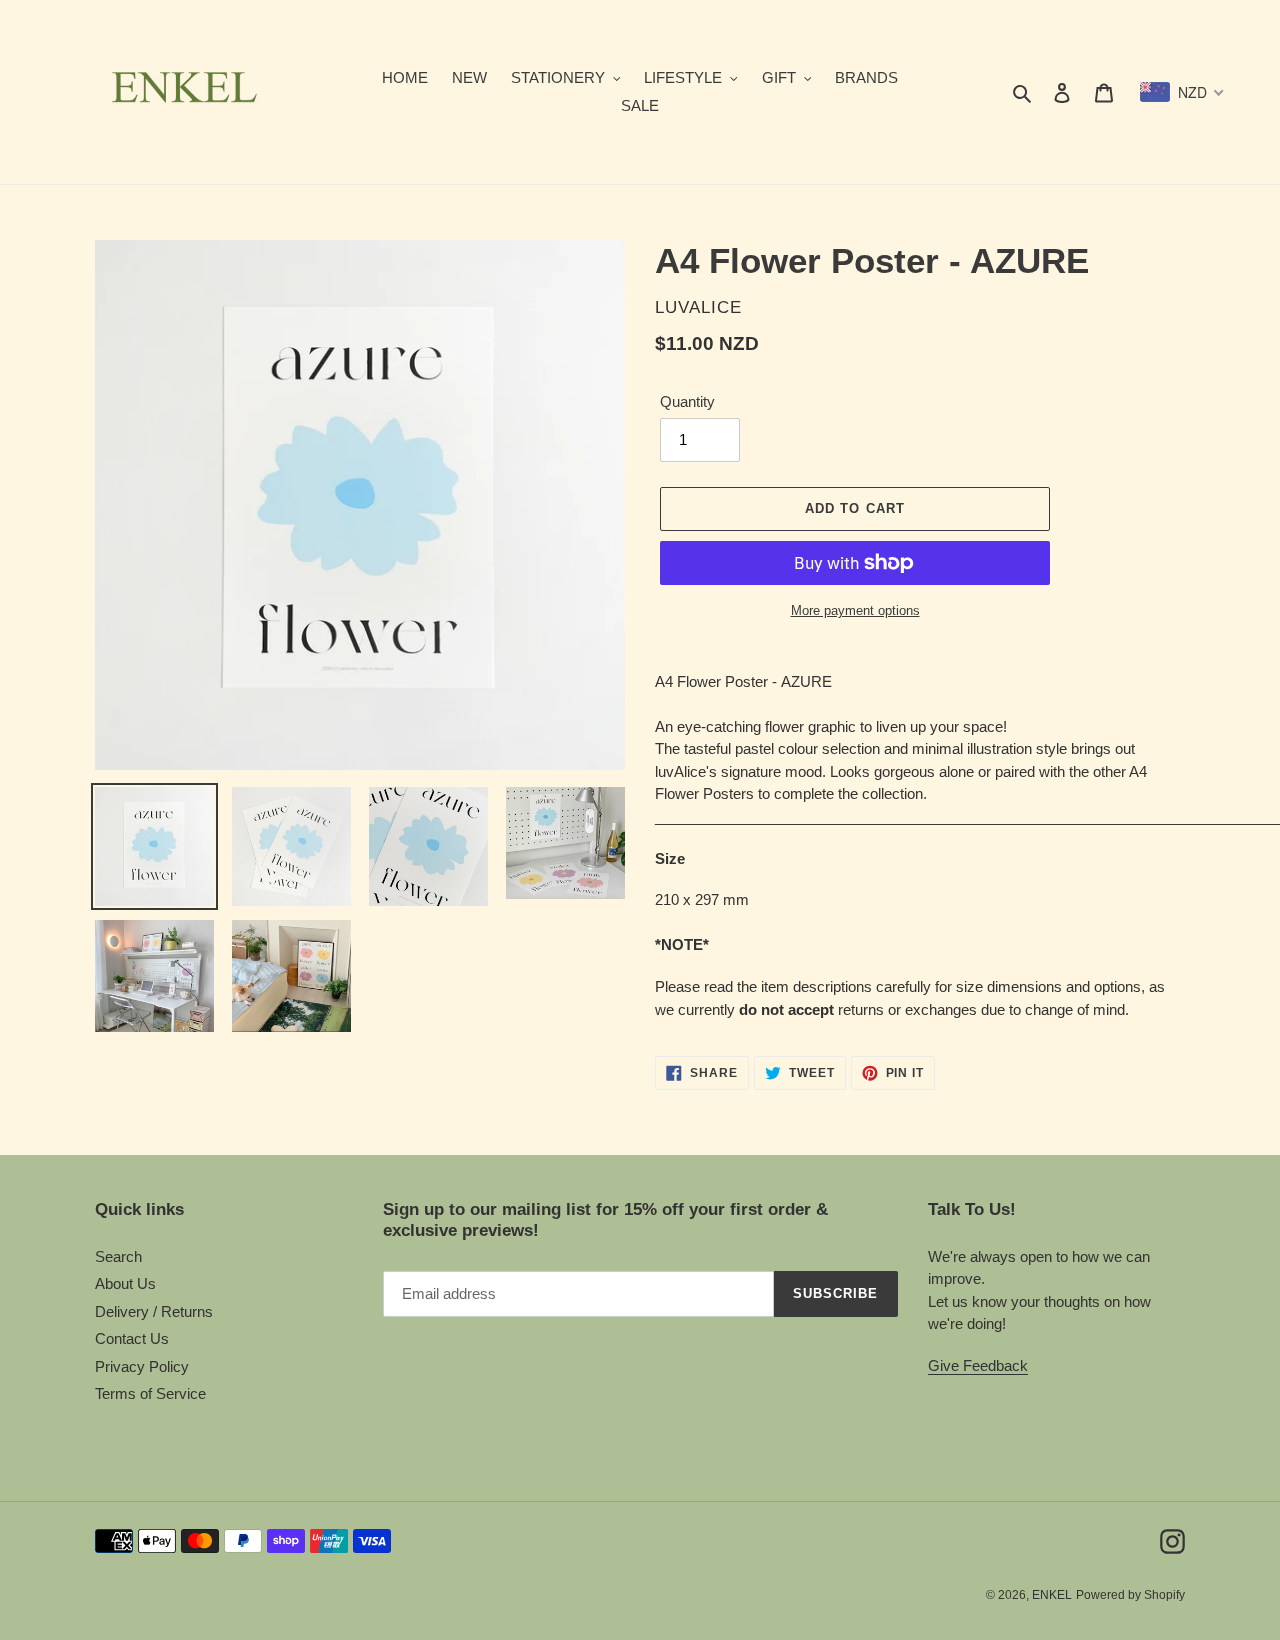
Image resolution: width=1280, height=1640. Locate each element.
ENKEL (1052, 1595)
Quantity (687, 401)
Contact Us (132, 1338)
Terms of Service (150, 1393)
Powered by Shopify (1130, 1595)
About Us (125, 1283)
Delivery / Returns (154, 1311)
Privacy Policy (142, 1366)
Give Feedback (978, 1365)
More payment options (855, 610)
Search (118, 1256)
